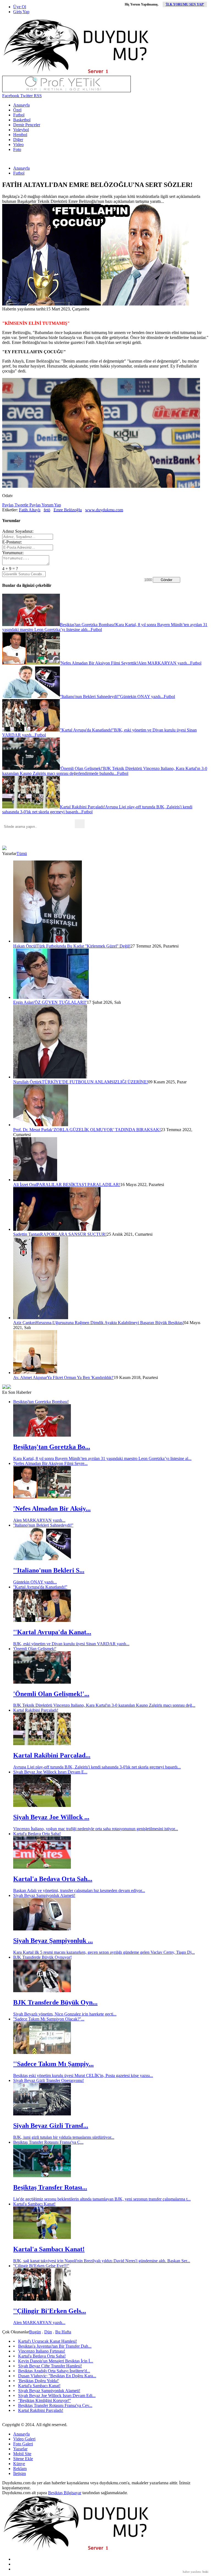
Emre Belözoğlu (68, 510)
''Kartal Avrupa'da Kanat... (52, 1632)
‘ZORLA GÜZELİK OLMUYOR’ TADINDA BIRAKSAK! (106, 1130)
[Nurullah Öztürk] (50, 1077)
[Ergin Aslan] (51, 997)
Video (18, 145)
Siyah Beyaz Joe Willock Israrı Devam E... (50, 1772)
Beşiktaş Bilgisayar (65, 2493)
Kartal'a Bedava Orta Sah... (53, 1879)
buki (205, 2572)
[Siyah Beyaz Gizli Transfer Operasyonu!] (42, 2114)
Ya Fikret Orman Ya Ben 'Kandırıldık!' (80, 1377)
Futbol (19, 115)
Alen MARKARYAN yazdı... (39, 1520)
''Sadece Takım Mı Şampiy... (53, 2064)
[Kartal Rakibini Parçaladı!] (42, 1744)
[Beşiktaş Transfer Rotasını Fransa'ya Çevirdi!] (42, 2176)
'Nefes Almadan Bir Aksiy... (52, 1509)
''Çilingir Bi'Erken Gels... (50, 2311)
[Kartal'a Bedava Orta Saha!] (42, 1867)
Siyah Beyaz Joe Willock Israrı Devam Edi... (57, 2396)
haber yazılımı (192, 2572)
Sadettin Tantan (27, 1234)
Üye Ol (20, 7)
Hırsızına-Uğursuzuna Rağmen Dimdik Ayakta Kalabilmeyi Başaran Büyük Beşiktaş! (110, 1323)
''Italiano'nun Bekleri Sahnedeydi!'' (43, 1525)
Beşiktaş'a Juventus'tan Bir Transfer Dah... (55, 2346)
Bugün (35, 2332)
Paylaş (8, 505)
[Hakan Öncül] (48, 941)
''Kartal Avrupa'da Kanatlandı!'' (40, 1587)
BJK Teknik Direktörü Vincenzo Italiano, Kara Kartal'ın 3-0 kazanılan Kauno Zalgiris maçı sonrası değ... (104, 1705)
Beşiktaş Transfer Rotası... (50, 2187)
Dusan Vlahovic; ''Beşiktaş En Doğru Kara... (57, 2376)
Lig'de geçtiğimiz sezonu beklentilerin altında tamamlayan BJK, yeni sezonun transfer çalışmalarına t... (102, 2199)
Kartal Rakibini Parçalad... (52, 1755)
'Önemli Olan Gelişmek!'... (51, 1694)
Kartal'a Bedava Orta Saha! (37, 1834)
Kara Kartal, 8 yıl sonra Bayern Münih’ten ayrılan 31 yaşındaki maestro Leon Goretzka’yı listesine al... (102, 1458)
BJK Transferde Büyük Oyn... (55, 2002)
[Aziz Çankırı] (41, 1318)
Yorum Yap (51, 505)
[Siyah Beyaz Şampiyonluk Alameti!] (42, 1929)
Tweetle (21, 505)
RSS (37, 96)
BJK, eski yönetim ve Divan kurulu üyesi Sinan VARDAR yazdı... (71, 1644)
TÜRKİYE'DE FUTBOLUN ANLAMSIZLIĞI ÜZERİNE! (95, 1082)
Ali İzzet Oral (25, 1185)
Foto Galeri (23, 2444)
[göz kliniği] (66, 91)
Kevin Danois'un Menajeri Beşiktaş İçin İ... (56, 2361)
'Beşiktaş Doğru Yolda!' (39, 2381)
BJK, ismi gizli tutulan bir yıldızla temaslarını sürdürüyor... (64, 2137)
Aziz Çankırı (24, 1323)
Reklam (20, 2469)
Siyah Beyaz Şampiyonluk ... (53, 1941)
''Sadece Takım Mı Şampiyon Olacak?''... (49, 2019)
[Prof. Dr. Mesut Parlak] (41, 1125)
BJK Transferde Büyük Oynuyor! (42, 1957)
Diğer (18, 140)
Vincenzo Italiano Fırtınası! (42, 2351)
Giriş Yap (21, 12)
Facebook (11, 96)
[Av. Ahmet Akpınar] (35, 1373)
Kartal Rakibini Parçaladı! (36, 1710)
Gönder (166, 580)
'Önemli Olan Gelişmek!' (35, 1649)
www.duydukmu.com (104, 510)
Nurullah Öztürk (27, 1082)
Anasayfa (21, 105)
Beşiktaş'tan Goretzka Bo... (52, 1447)
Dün (48, 2332)
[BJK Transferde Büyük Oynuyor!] (42, 1991)
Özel (17, 110)
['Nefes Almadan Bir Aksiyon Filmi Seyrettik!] (42, 1497)
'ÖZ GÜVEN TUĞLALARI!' (60, 1002)
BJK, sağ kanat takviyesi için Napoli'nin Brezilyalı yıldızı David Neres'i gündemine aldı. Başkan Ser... (102, 2261)
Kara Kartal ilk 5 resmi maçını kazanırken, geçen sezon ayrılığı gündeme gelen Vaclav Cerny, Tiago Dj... (104, 1952)
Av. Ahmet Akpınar (30, 1377)
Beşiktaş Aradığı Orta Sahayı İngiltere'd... (54, 2371)
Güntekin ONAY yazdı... (35, 1582)
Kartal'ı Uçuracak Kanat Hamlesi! (48, 2341)
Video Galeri (24, 2439)
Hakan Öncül (25, 946)
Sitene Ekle (23, 2459)
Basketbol (22, 120)
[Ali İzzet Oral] (35, 1180)
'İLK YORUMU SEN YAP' (185, 4)
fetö (47, 510)
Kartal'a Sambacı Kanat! (34, 2204)
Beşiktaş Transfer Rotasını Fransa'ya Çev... (55, 2405)
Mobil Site (22, 2454)
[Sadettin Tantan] (57, 1229)
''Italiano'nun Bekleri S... (49, 1570)
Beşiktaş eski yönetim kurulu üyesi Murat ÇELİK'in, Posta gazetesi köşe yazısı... (83, 2075)
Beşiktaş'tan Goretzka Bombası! (41, 1402)
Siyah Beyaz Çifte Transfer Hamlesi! (50, 2366)
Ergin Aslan (23, 1002)
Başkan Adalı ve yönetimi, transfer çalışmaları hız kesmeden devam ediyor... (79, 1890)
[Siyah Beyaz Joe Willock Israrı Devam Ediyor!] (42, 1805)
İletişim (20, 2473)
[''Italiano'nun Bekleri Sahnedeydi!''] (42, 1559)
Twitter (26, 96)
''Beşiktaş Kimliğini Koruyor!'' (45, 2400)
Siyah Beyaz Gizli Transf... (51, 2126)
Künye (19, 2464)
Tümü (22, 853)
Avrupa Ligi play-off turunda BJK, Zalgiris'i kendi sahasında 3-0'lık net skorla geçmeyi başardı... (97, 1767)
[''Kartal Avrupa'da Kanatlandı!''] (42, 1620)
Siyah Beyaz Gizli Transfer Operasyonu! (48, 2080)
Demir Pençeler (27, 125)
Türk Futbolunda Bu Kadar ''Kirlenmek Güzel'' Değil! (84, 946)
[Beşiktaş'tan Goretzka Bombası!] (42, 1435)
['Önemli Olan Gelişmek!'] (42, 1682)
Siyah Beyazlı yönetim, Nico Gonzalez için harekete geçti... (65, 2014)
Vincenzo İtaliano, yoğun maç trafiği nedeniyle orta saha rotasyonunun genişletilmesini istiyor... (96, 1829)
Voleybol (21, 130)
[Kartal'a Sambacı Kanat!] (42, 2237)
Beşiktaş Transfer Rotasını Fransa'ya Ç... (48, 2142)
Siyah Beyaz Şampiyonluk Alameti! (44, 1895)
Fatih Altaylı (30, 510)
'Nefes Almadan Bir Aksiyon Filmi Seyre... (50, 1463)
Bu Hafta (63, 2332)
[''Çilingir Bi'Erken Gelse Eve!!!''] (42, 2299)
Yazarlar (20, 2449)
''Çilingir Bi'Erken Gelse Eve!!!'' (41, 2266)
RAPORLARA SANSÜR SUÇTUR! (73, 1234)
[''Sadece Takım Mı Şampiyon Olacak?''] (42, 2052)
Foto (17, 149)
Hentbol (20, 135)
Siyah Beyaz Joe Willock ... (51, 1817)
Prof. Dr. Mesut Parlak (33, 1130)
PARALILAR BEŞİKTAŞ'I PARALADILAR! (79, 1185)
